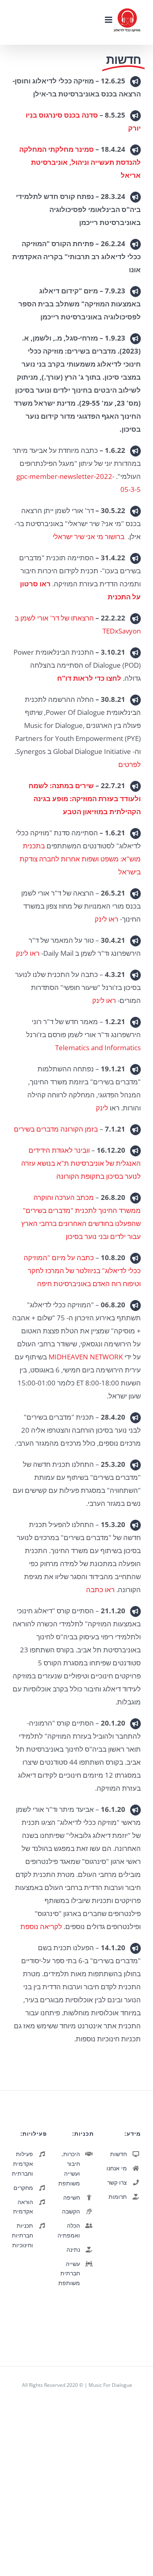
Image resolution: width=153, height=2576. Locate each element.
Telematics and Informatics (98, 1048)
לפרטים (130, 764)
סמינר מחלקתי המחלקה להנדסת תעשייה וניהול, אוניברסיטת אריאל (80, 162)
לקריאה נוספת (41, 1926)
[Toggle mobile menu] (109, 20)
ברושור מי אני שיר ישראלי (89, 536)
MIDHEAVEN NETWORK (86, 1357)
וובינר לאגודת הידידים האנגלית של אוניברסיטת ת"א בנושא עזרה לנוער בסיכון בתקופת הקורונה (81, 1163)
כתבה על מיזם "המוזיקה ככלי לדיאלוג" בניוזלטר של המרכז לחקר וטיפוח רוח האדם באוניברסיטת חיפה (82, 1271)
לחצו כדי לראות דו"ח (89, 678)
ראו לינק (106, 919)
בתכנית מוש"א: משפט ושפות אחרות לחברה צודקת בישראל (80, 859)
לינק (102, 1108)
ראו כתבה (100, 1590)
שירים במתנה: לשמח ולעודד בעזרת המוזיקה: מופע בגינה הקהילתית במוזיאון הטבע (85, 799)
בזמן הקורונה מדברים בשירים (56, 1129)
